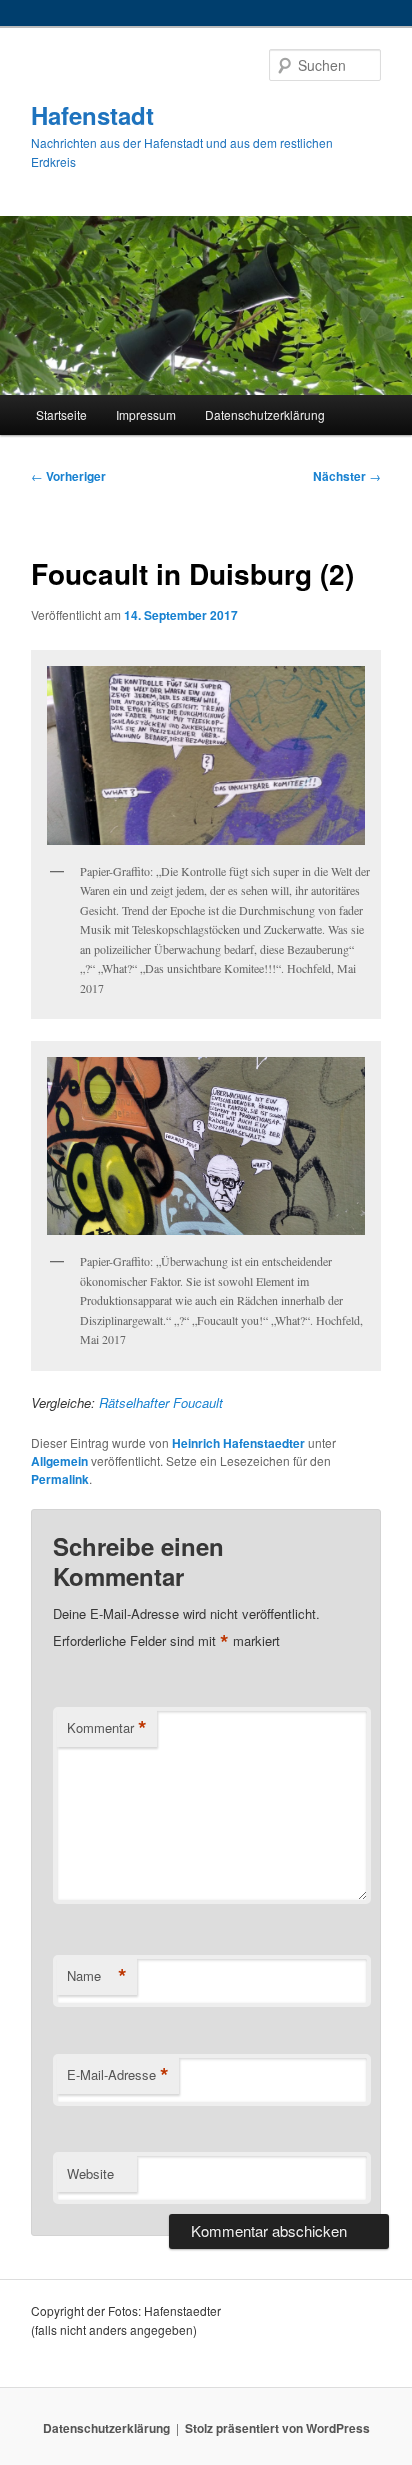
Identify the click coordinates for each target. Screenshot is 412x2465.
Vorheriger (68, 476)
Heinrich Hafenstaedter (238, 1443)
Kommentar (107, 1728)
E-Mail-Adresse (118, 2075)
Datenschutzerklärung (265, 414)
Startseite (61, 414)
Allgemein (59, 1461)
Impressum (146, 414)
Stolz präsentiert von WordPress (277, 2428)
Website (90, 2173)
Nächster (347, 476)
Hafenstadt (92, 115)
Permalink (60, 1479)
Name (97, 1976)
